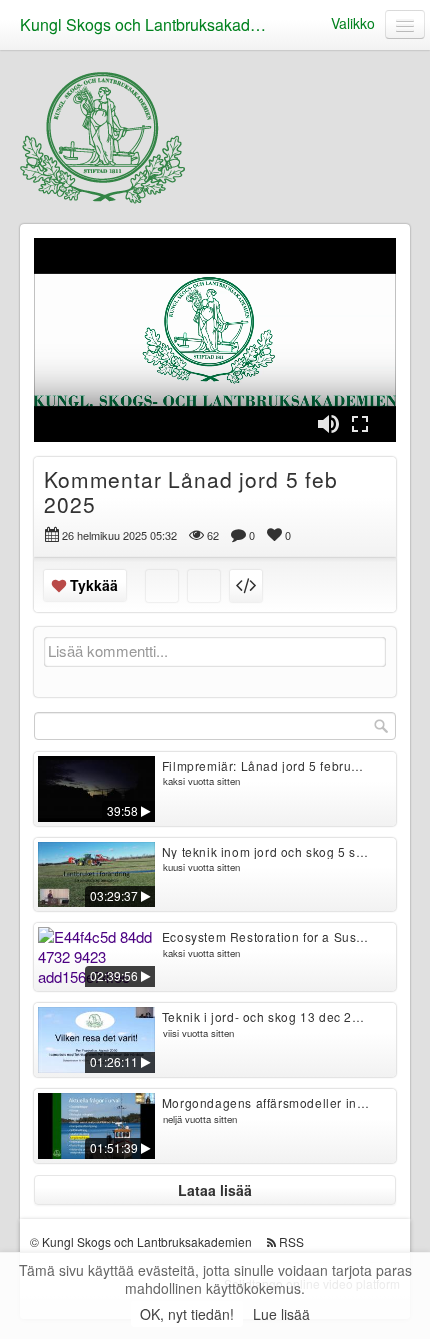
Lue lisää (281, 1314)
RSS (291, 1241)
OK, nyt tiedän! (187, 1314)
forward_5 (332, 325)
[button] (62, 418)
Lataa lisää (215, 1190)
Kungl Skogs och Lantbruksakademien (149, 24)
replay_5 (98, 325)
